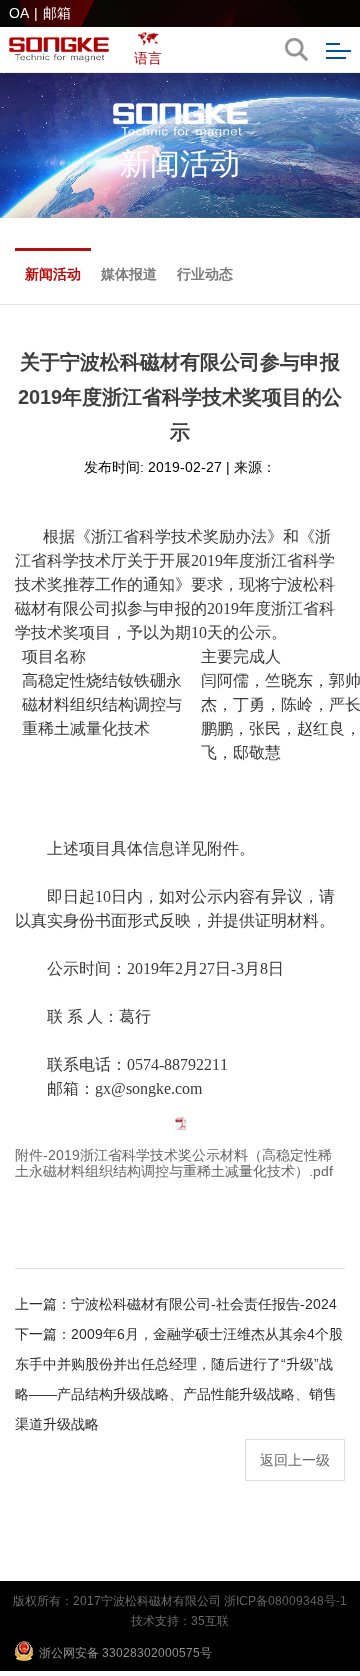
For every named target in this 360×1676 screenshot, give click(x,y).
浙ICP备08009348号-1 (285, 1601)
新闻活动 (53, 274)
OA (19, 13)
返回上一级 (295, 1460)
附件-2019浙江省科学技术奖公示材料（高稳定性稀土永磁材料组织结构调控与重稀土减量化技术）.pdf (174, 1163)
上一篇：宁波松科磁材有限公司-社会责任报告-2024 (176, 1304)
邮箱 (57, 13)
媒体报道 (129, 274)
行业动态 (205, 274)
